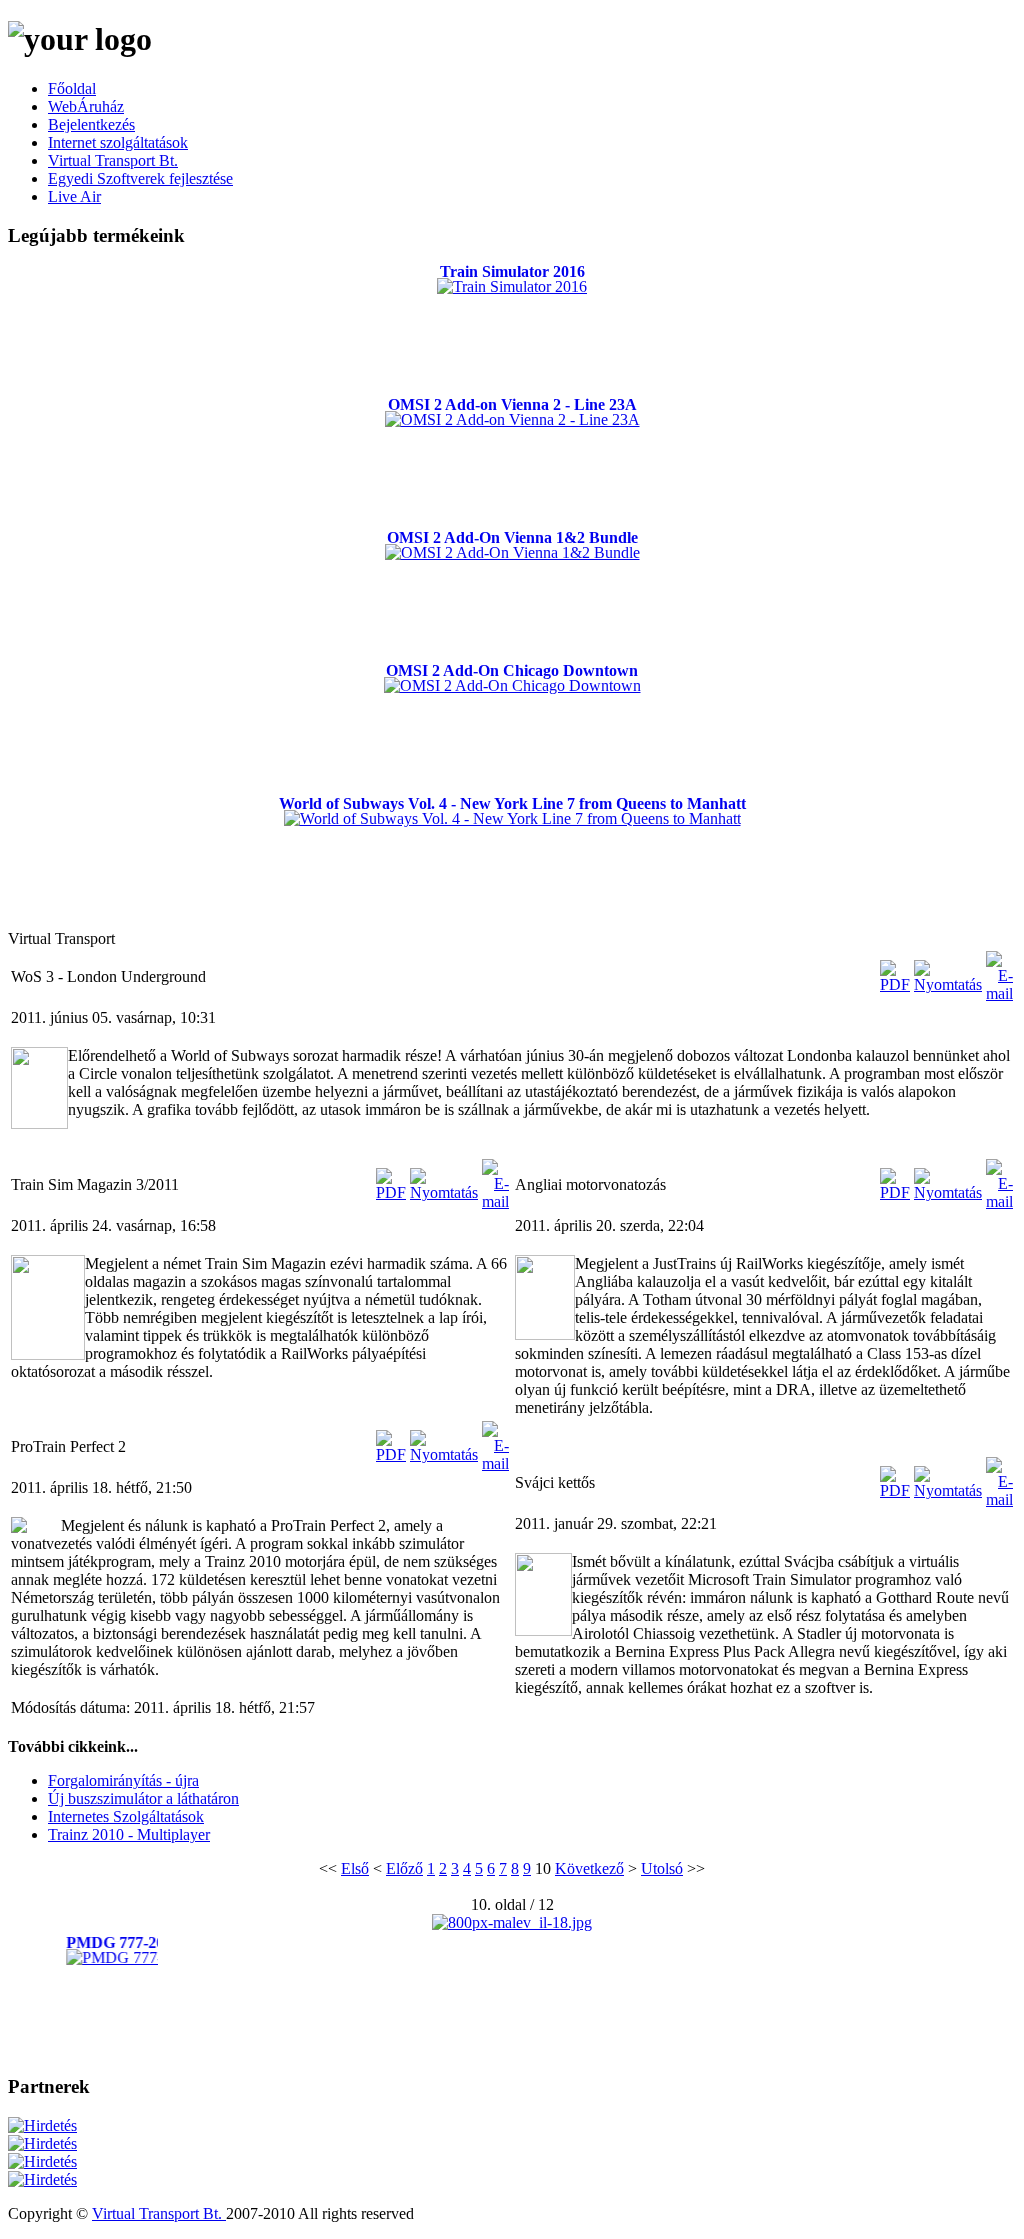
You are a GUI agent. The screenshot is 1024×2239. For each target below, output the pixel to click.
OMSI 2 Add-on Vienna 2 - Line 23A (512, 404)
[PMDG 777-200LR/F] (134, 1957)
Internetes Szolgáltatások (126, 1816)
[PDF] (895, 984)
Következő (589, 1868)
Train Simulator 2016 (512, 271)
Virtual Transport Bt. (159, 2213)
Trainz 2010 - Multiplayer (129, 1834)
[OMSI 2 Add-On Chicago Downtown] (512, 685)
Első (355, 1868)
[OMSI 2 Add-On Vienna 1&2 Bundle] (512, 552)
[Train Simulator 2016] (512, 286)
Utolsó (662, 1868)
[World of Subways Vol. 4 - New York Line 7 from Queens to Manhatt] (512, 818)
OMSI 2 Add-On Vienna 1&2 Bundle (512, 537)
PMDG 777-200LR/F (134, 1942)
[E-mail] (999, 993)
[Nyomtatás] (948, 984)
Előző (404, 1868)
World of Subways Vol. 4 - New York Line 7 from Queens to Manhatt (512, 803)
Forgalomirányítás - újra (123, 1780)
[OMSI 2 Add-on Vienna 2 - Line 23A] (512, 419)
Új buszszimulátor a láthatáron (143, 1798)
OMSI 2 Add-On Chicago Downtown (512, 670)
